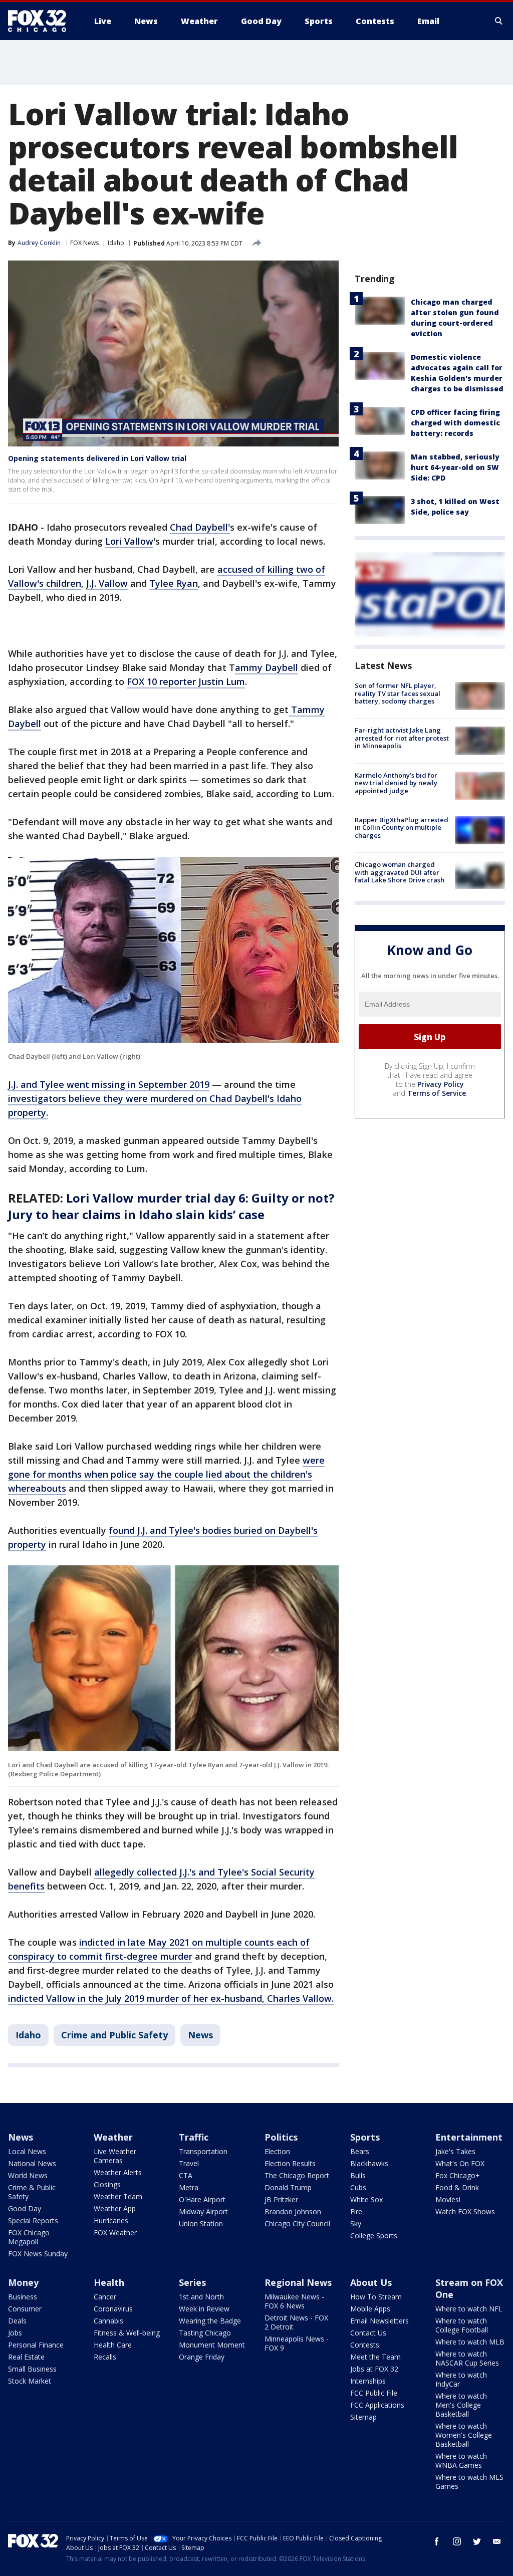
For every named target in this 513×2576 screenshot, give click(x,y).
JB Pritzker (281, 2199)
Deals (17, 2321)
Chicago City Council (297, 2223)
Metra (189, 2187)
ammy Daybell (267, 667)
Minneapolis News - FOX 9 (297, 2343)
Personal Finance (36, 2345)
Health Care (113, 2345)
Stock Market (30, 2381)
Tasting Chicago (205, 2333)
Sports (365, 2137)
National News (32, 2163)
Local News (27, 2151)
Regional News (298, 2282)
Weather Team (118, 2196)
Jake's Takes (455, 2151)
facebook (437, 2541)
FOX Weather (115, 2233)
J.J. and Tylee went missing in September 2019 (109, 1084)
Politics (281, 2137)
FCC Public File (374, 2393)
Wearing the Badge (210, 2321)
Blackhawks (369, 2163)
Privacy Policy (441, 1084)
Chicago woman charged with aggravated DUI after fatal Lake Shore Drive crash (400, 872)
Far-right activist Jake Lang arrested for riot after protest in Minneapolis (402, 738)
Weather (113, 2137)
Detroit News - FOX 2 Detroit (296, 2322)
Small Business (32, 2369)
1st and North (201, 2297)
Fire (356, 2211)
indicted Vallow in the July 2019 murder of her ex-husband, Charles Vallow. (171, 1998)
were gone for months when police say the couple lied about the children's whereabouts (166, 1474)
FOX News (84, 243)
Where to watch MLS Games (469, 2482)
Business (23, 2297)
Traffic (194, 2137)
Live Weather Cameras (115, 2156)
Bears (360, 2151)
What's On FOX (460, 2163)
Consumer (25, 2309)
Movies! (448, 2199)
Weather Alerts (118, 2172)
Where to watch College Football (462, 2325)
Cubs (358, 2187)
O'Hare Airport (202, 2199)
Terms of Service (437, 1093)
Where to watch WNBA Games (461, 2461)
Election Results (290, 2163)
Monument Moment (212, 2345)
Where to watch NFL (469, 2309)
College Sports (374, 2236)
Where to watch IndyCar (461, 2379)
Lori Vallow (129, 541)
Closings (107, 2184)
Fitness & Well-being (127, 2333)
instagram (457, 2541)
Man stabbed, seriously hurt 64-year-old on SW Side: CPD (455, 467)
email (497, 2541)
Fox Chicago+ (458, 2175)
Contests (365, 2345)
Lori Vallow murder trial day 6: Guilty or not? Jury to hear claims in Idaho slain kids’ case (171, 1206)
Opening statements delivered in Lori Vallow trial (97, 458)
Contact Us (368, 2333)
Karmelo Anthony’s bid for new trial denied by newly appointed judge (396, 783)
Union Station (201, 2223)
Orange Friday (202, 2357)
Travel (189, 2163)
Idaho (116, 243)
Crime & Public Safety (32, 2192)
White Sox (366, 2199)
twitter (477, 2541)
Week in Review (204, 2309)
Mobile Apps (370, 2309)
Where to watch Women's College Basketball (464, 2435)
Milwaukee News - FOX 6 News (294, 2301)
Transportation (203, 2151)
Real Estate (26, 2357)
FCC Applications (377, 2405)
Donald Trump (288, 2187)
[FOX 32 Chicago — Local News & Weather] (41, 21)
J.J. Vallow (107, 583)
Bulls (358, 2175)
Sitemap (363, 2417)
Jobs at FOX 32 (374, 2369)
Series (192, 2282)
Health (109, 2282)
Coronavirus (113, 2309)
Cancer (105, 2297)
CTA (186, 2175)
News (200, 2035)
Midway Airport (203, 2211)
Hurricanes (111, 2220)
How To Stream (376, 2297)
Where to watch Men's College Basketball (461, 2405)
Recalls (105, 2357)
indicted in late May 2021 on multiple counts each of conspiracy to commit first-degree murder (159, 1949)
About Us (371, 2282)
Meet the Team (375, 2357)
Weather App (115, 2208)
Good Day (25, 2208)
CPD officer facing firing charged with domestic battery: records (455, 423)
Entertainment (469, 2137)
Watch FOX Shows (465, 2211)
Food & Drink (457, 2187)
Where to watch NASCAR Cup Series (467, 2358)
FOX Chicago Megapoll (29, 2237)
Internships (368, 2381)
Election (277, 2151)
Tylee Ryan (174, 583)
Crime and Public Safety (114, 2035)
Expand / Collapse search (499, 21)
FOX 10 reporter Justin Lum (186, 681)
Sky (356, 2223)
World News (28, 2175)
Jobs (15, 2333)
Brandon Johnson (293, 2211)
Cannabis (108, 2321)
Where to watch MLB (470, 2342)
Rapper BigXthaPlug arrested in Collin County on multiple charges (402, 828)
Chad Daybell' (200, 527)
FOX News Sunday (38, 2254)
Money (23, 2282)
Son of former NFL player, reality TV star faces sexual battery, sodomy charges (398, 693)
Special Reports (33, 2220)
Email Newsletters (379, 2321)
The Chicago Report (297, 2175)
